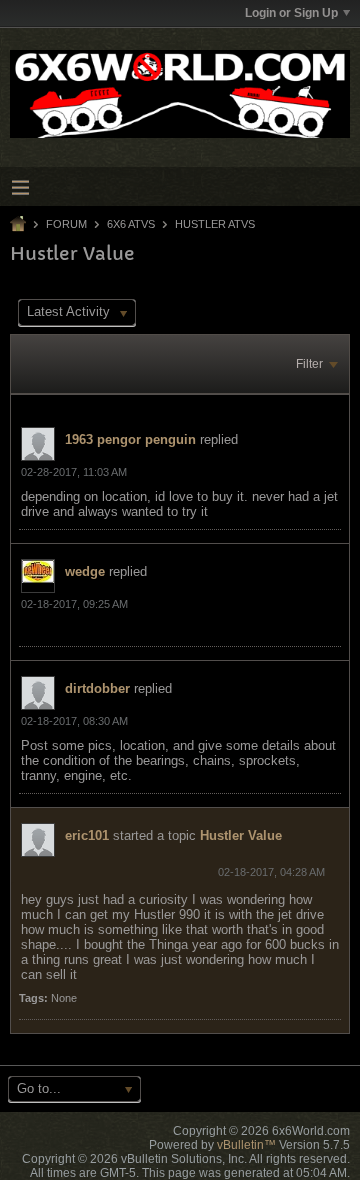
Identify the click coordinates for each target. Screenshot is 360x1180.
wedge (85, 571)
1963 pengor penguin (130, 439)
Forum (66, 224)
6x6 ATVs (131, 224)
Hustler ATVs (215, 224)
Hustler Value (241, 835)
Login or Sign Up (291, 13)
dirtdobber (97, 688)
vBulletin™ (246, 1145)
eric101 (87, 835)
